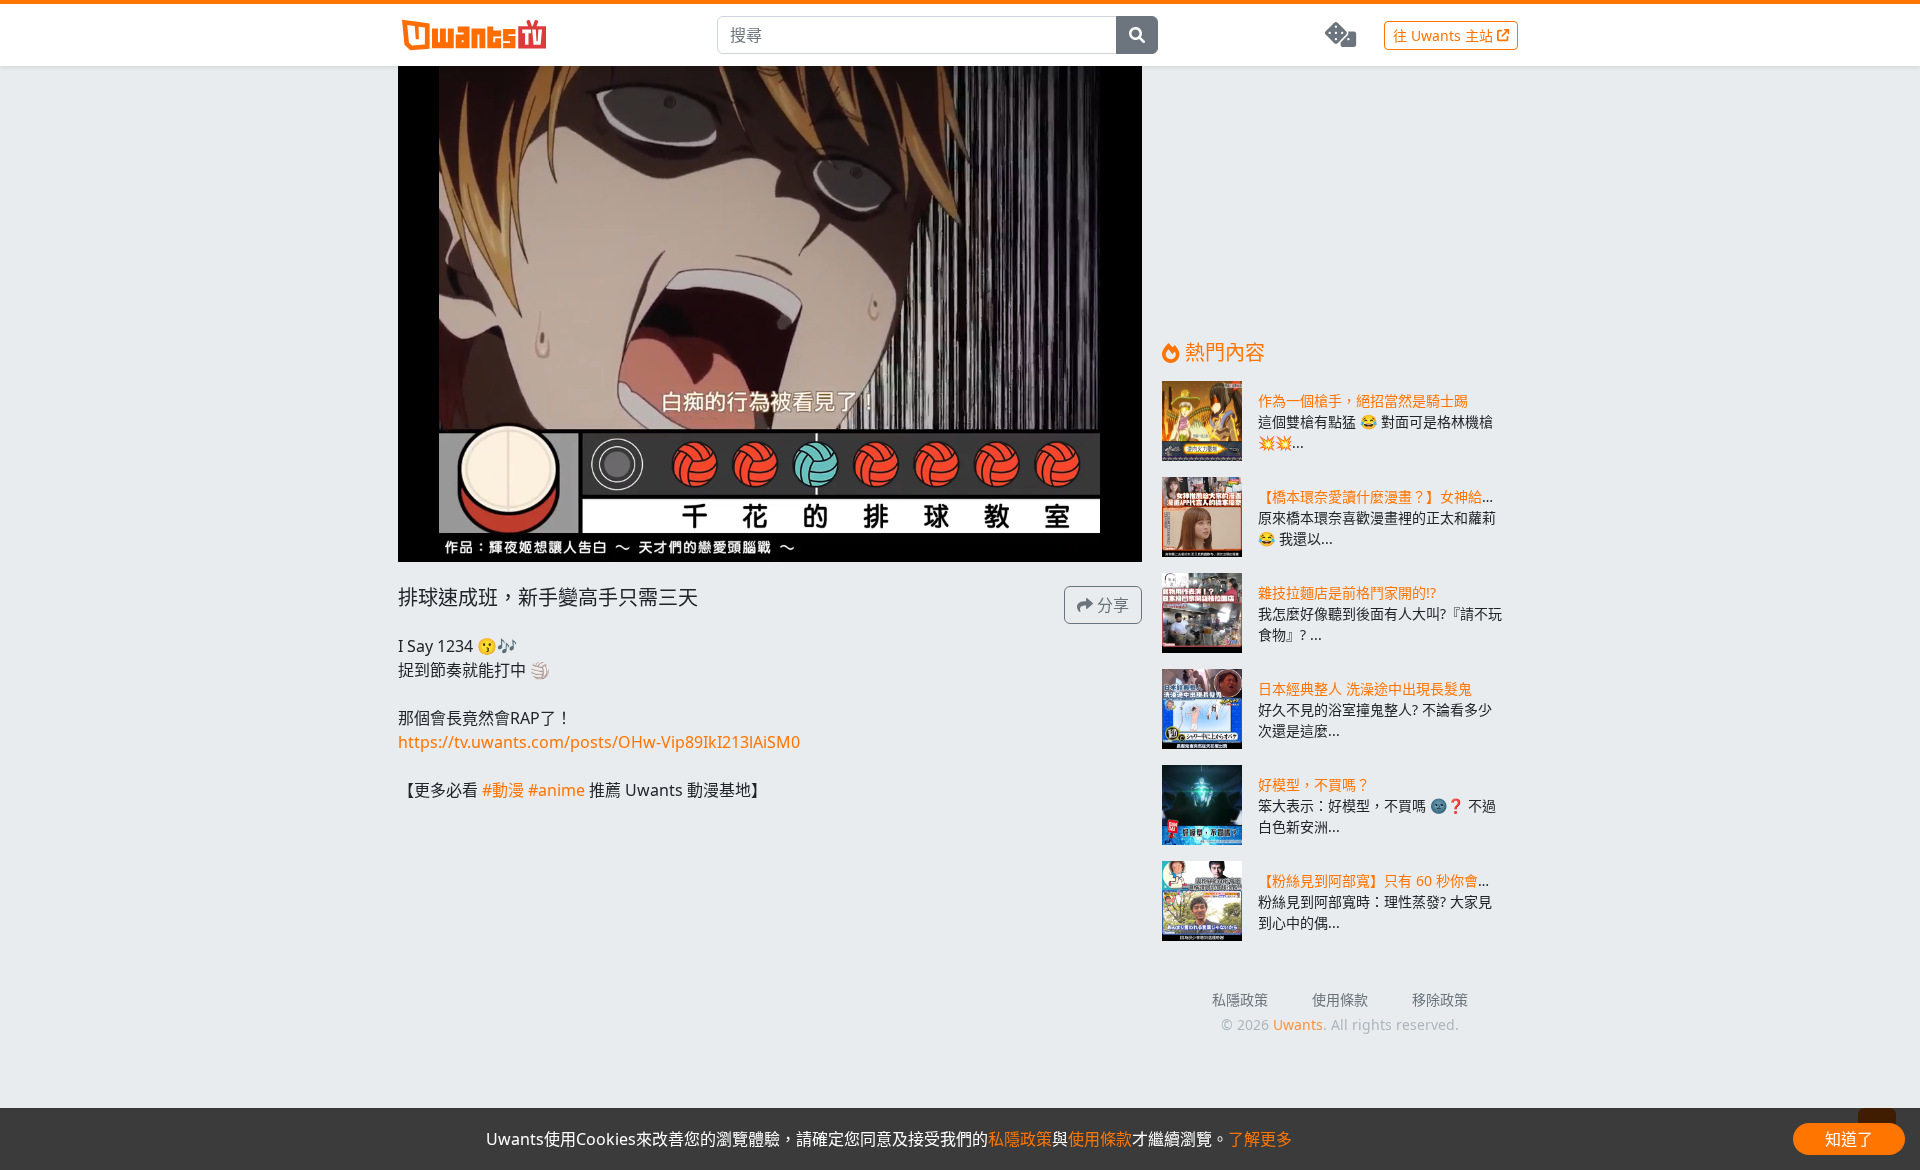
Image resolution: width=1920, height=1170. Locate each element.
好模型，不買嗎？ (1314, 784)
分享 (1111, 605)
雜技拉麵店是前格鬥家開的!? (1347, 592)
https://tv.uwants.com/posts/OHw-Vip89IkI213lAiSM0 (599, 742)
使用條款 (1340, 999)
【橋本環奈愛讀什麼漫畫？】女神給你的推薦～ (1405, 496)
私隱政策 (1240, 999)
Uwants (1298, 1024)
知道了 (1849, 1139)
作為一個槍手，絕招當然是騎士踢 (1363, 400)
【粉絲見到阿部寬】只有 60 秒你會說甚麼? (1392, 880)
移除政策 (1440, 999)
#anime (556, 790)
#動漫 (503, 790)
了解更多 (1260, 1139)
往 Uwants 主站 (1445, 35)
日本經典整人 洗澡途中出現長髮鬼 (1365, 688)
